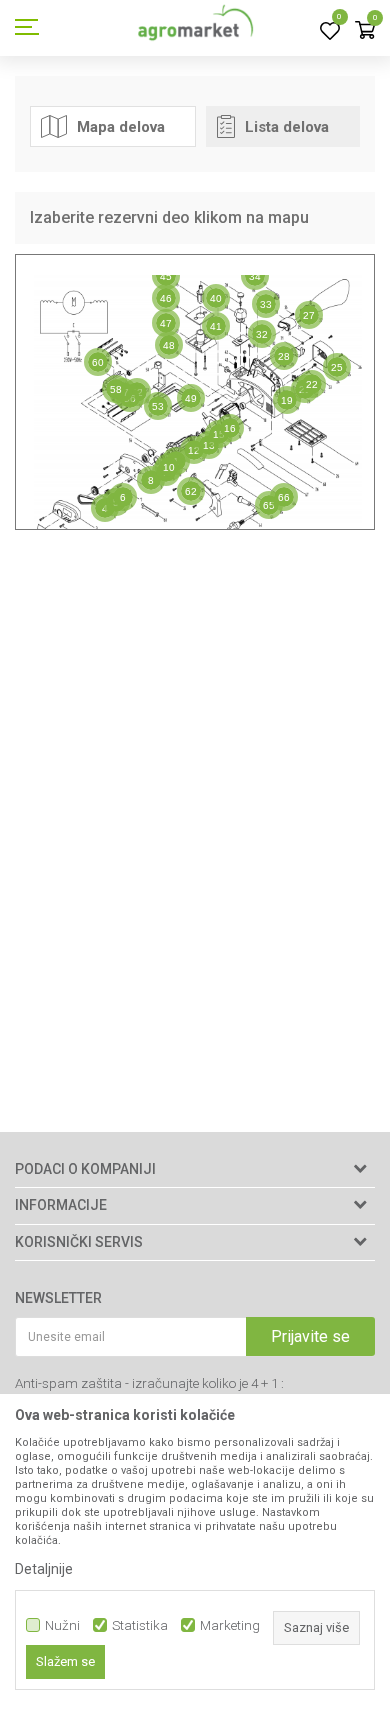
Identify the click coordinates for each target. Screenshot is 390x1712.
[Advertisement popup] (195, 855)
